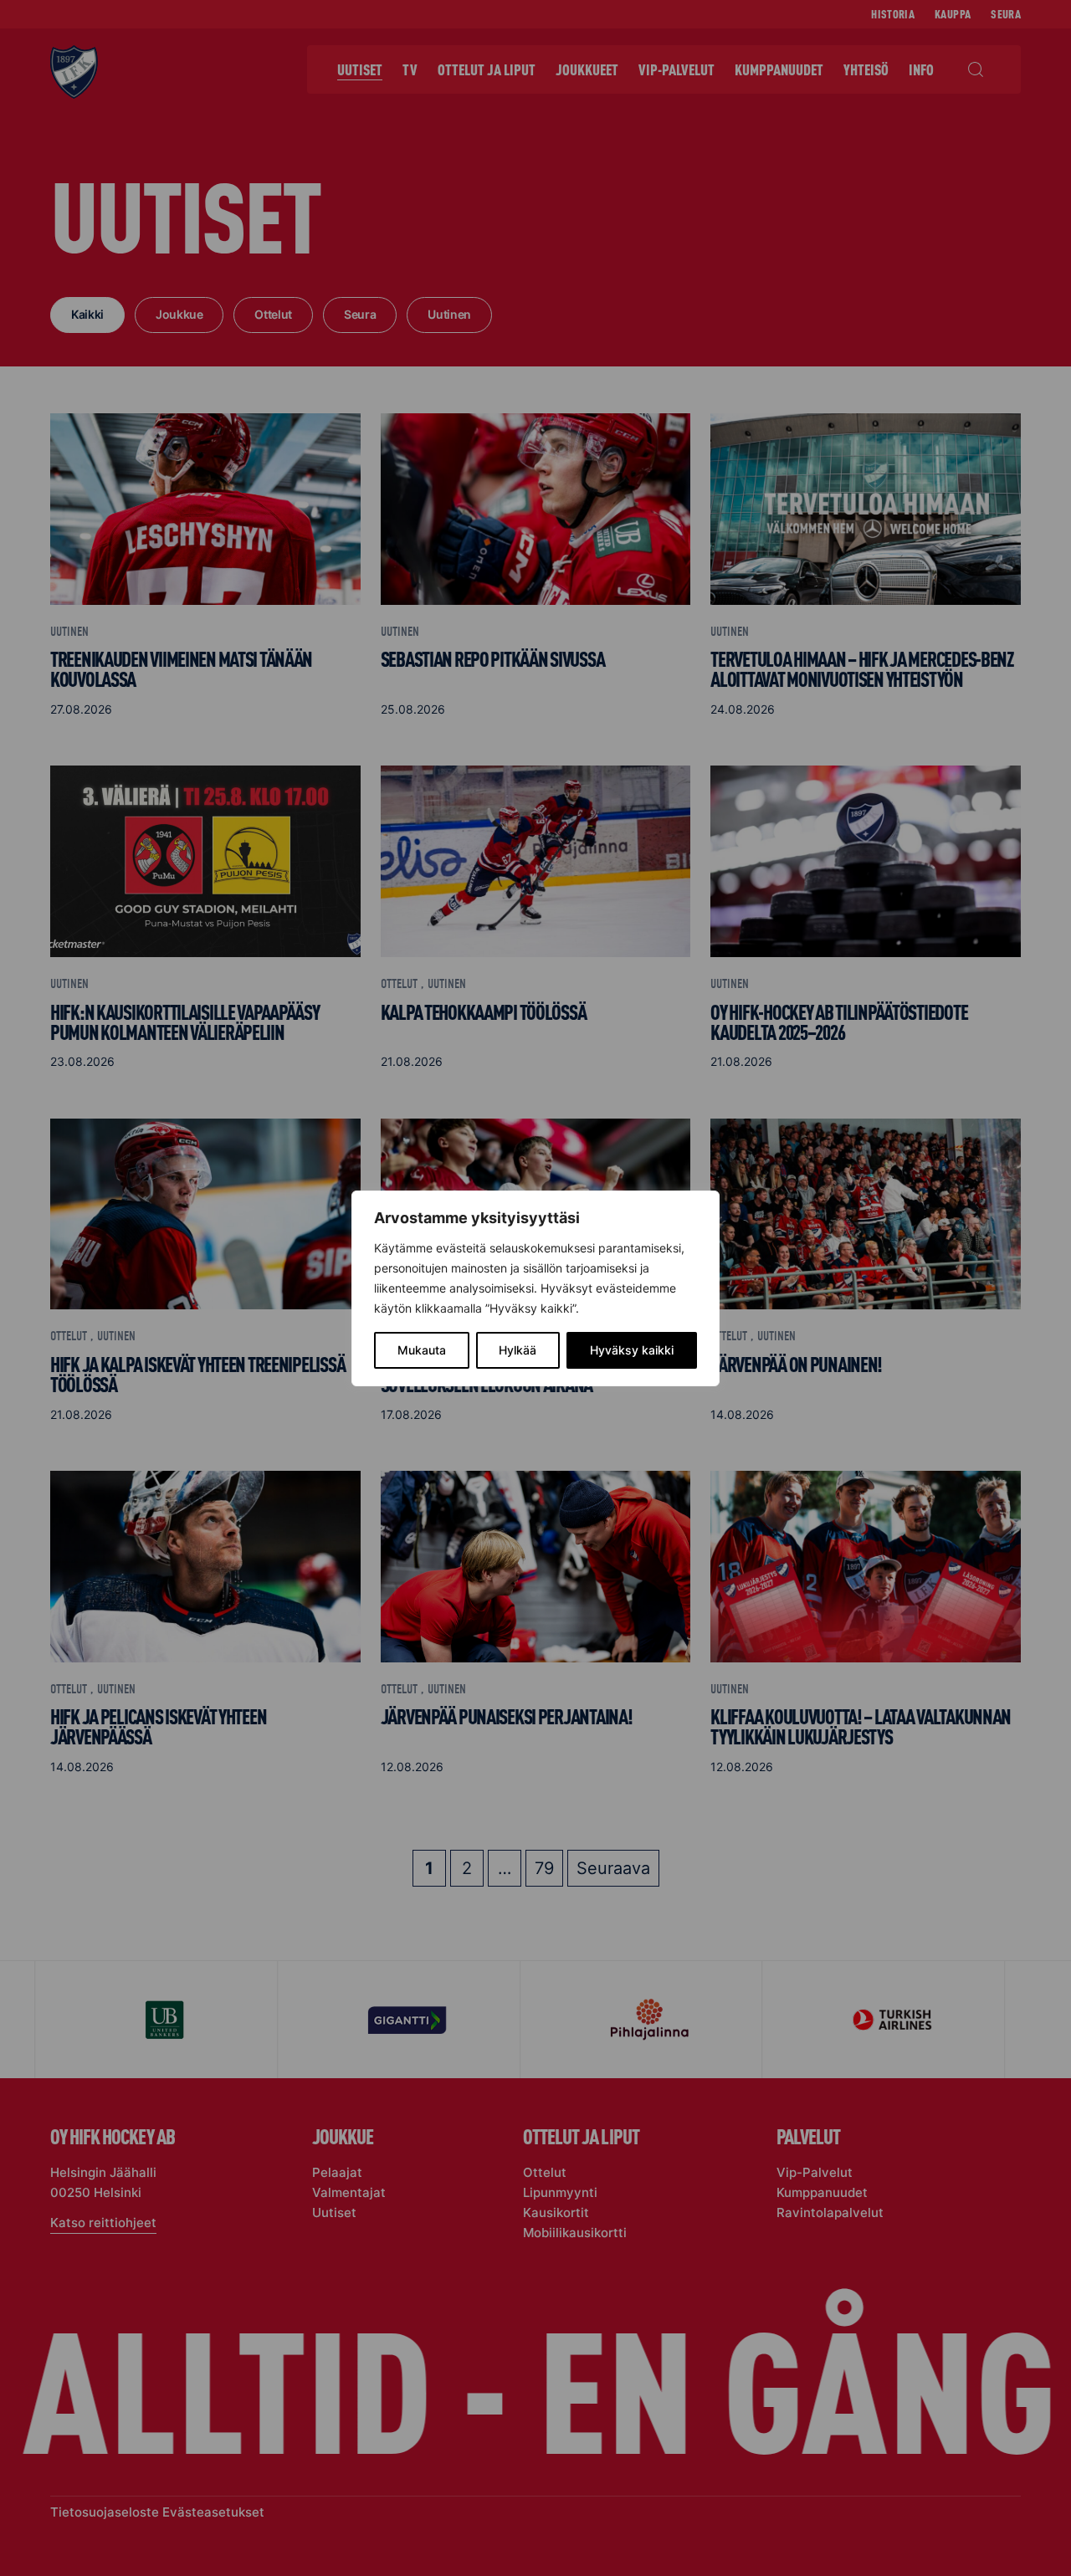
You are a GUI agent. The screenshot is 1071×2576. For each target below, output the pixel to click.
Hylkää (518, 1350)
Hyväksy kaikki (632, 1350)
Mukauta (422, 1350)
